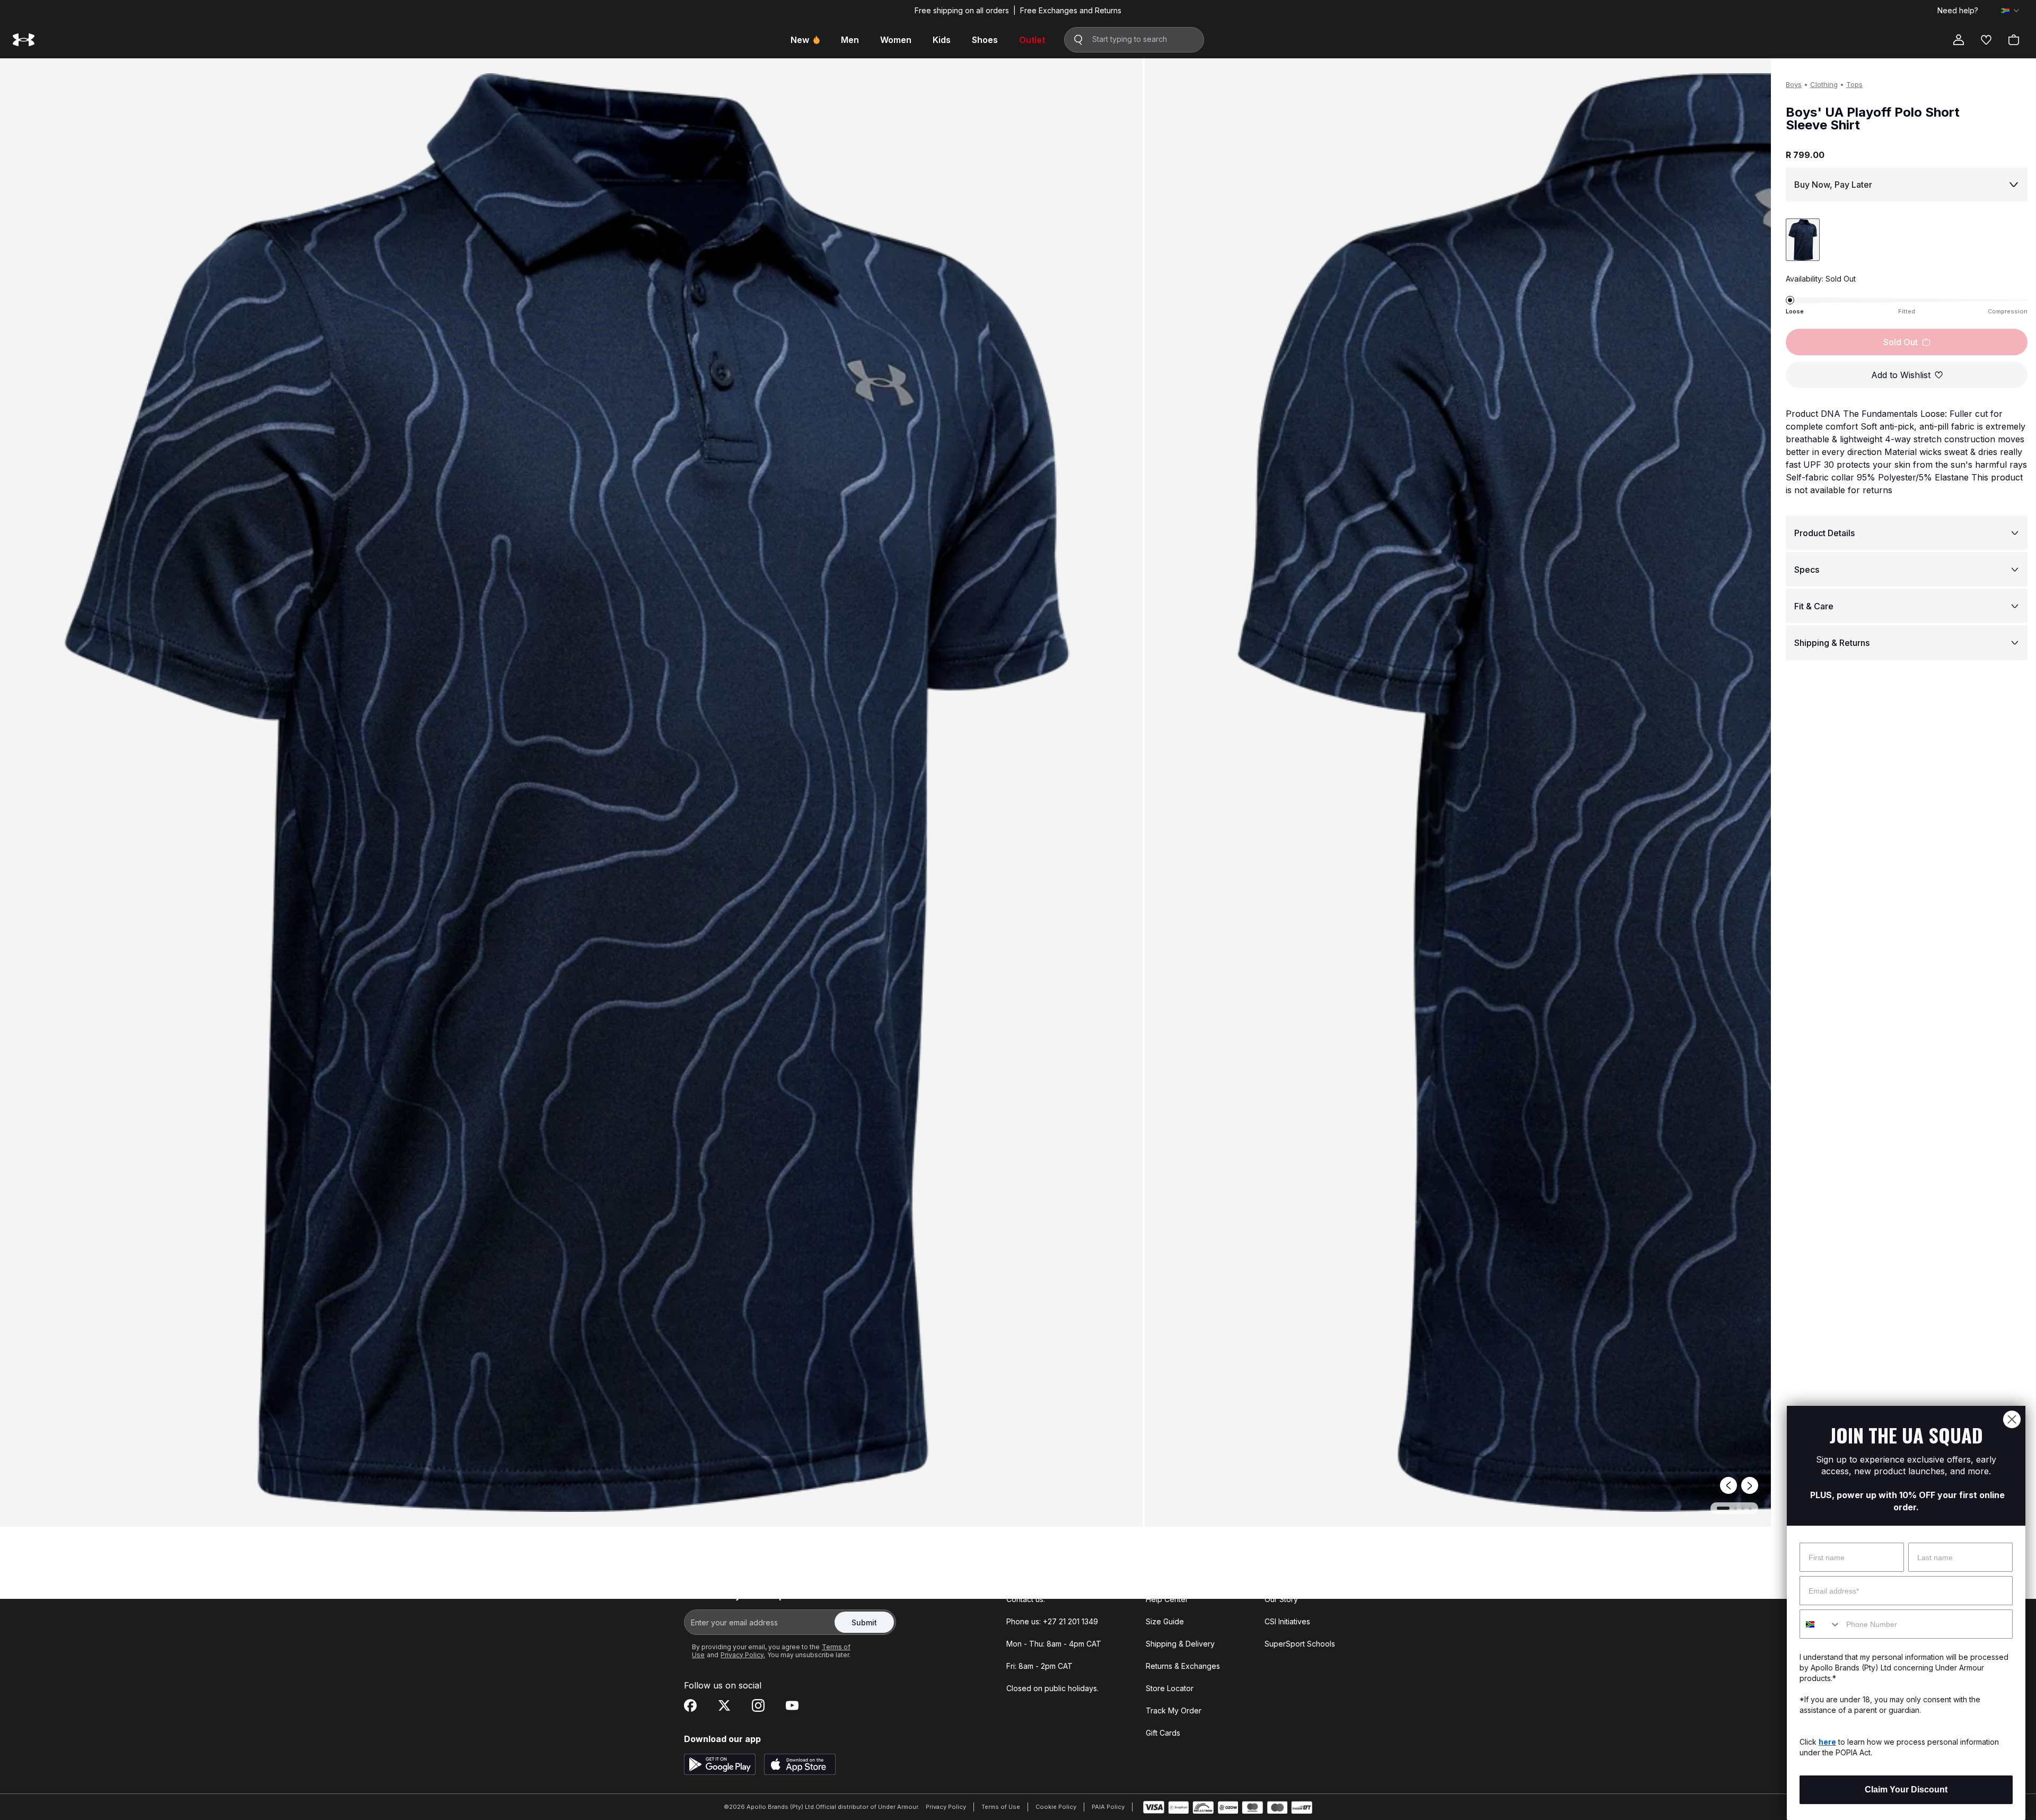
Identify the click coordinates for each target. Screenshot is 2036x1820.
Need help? (1958, 11)
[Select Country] (2010, 11)
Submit (864, 1622)
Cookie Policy (1056, 1807)
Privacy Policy (946, 1807)
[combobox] (1820, 1624)
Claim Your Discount (1906, 1790)
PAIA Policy (1108, 1807)
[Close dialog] (2012, 1419)
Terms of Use (1001, 1807)
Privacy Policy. (743, 1655)
